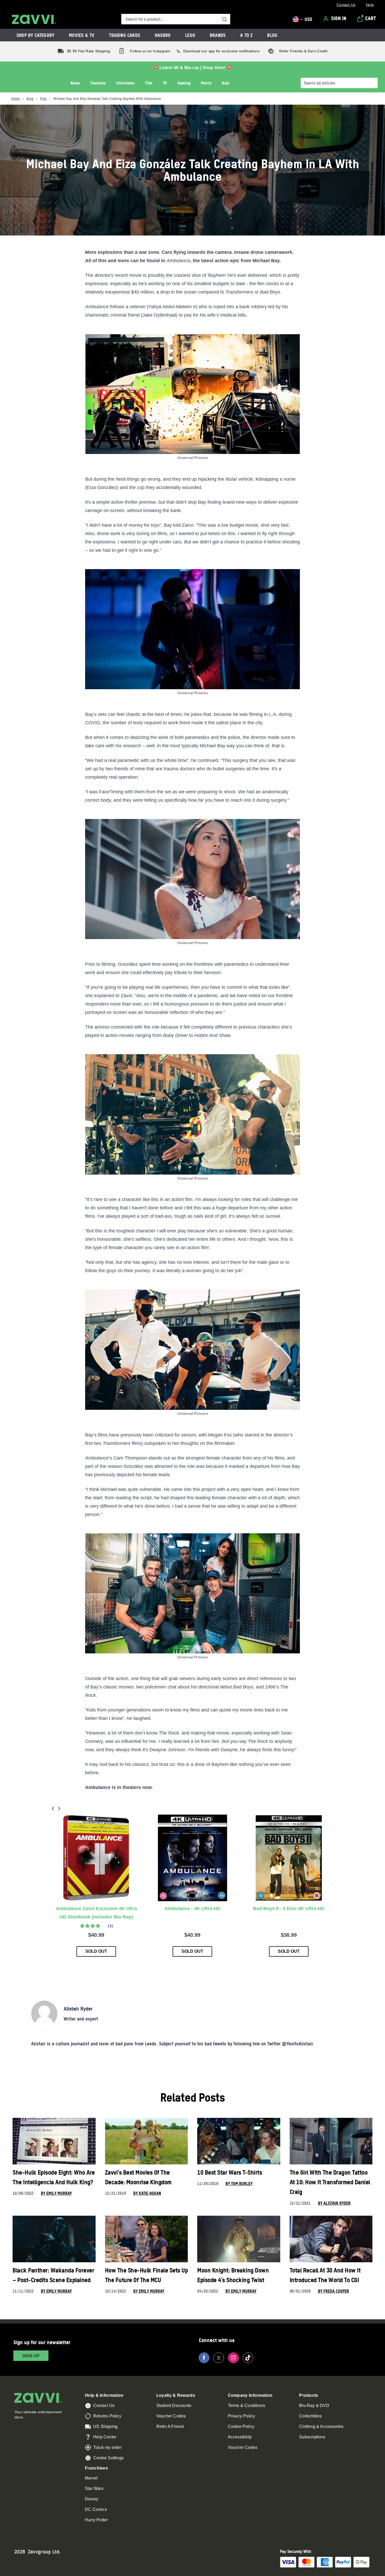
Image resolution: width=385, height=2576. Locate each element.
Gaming (184, 83)
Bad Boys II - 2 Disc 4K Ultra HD (289, 1909)
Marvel (91, 2478)
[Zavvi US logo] (34, 19)
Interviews (125, 83)
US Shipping (105, 2426)
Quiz (225, 83)
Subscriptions (312, 2437)
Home (15, 99)
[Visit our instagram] (233, 2358)
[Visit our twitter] (219, 2358)
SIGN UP (31, 2356)
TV (165, 83)
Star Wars (94, 2488)
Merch (206, 83)
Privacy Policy (241, 2416)
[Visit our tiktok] (248, 2358)
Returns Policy (107, 2416)
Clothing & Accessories (321, 2426)
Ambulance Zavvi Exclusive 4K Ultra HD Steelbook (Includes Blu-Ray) (96, 1913)
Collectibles (310, 2416)
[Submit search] (224, 19)
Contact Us (104, 2406)
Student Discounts (174, 2406)
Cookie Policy (241, 2426)
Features (98, 83)
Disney (92, 2499)
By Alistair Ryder (334, 2203)
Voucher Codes (171, 2416)
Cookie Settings (108, 2458)
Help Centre (105, 2437)
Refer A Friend (170, 2426)
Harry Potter (96, 2520)
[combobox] (176, 19)
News (75, 83)
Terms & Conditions (247, 2406)
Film (149, 83)
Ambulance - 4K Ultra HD (192, 1909)
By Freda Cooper (334, 2291)
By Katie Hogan (147, 2193)
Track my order (107, 2447)
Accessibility (240, 2437)
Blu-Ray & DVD (314, 2406)
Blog (30, 99)
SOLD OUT (96, 1951)
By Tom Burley (239, 2184)
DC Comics (96, 2509)
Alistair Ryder (78, 2009)
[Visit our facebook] (204, 2358)
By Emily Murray (56, 2193)
